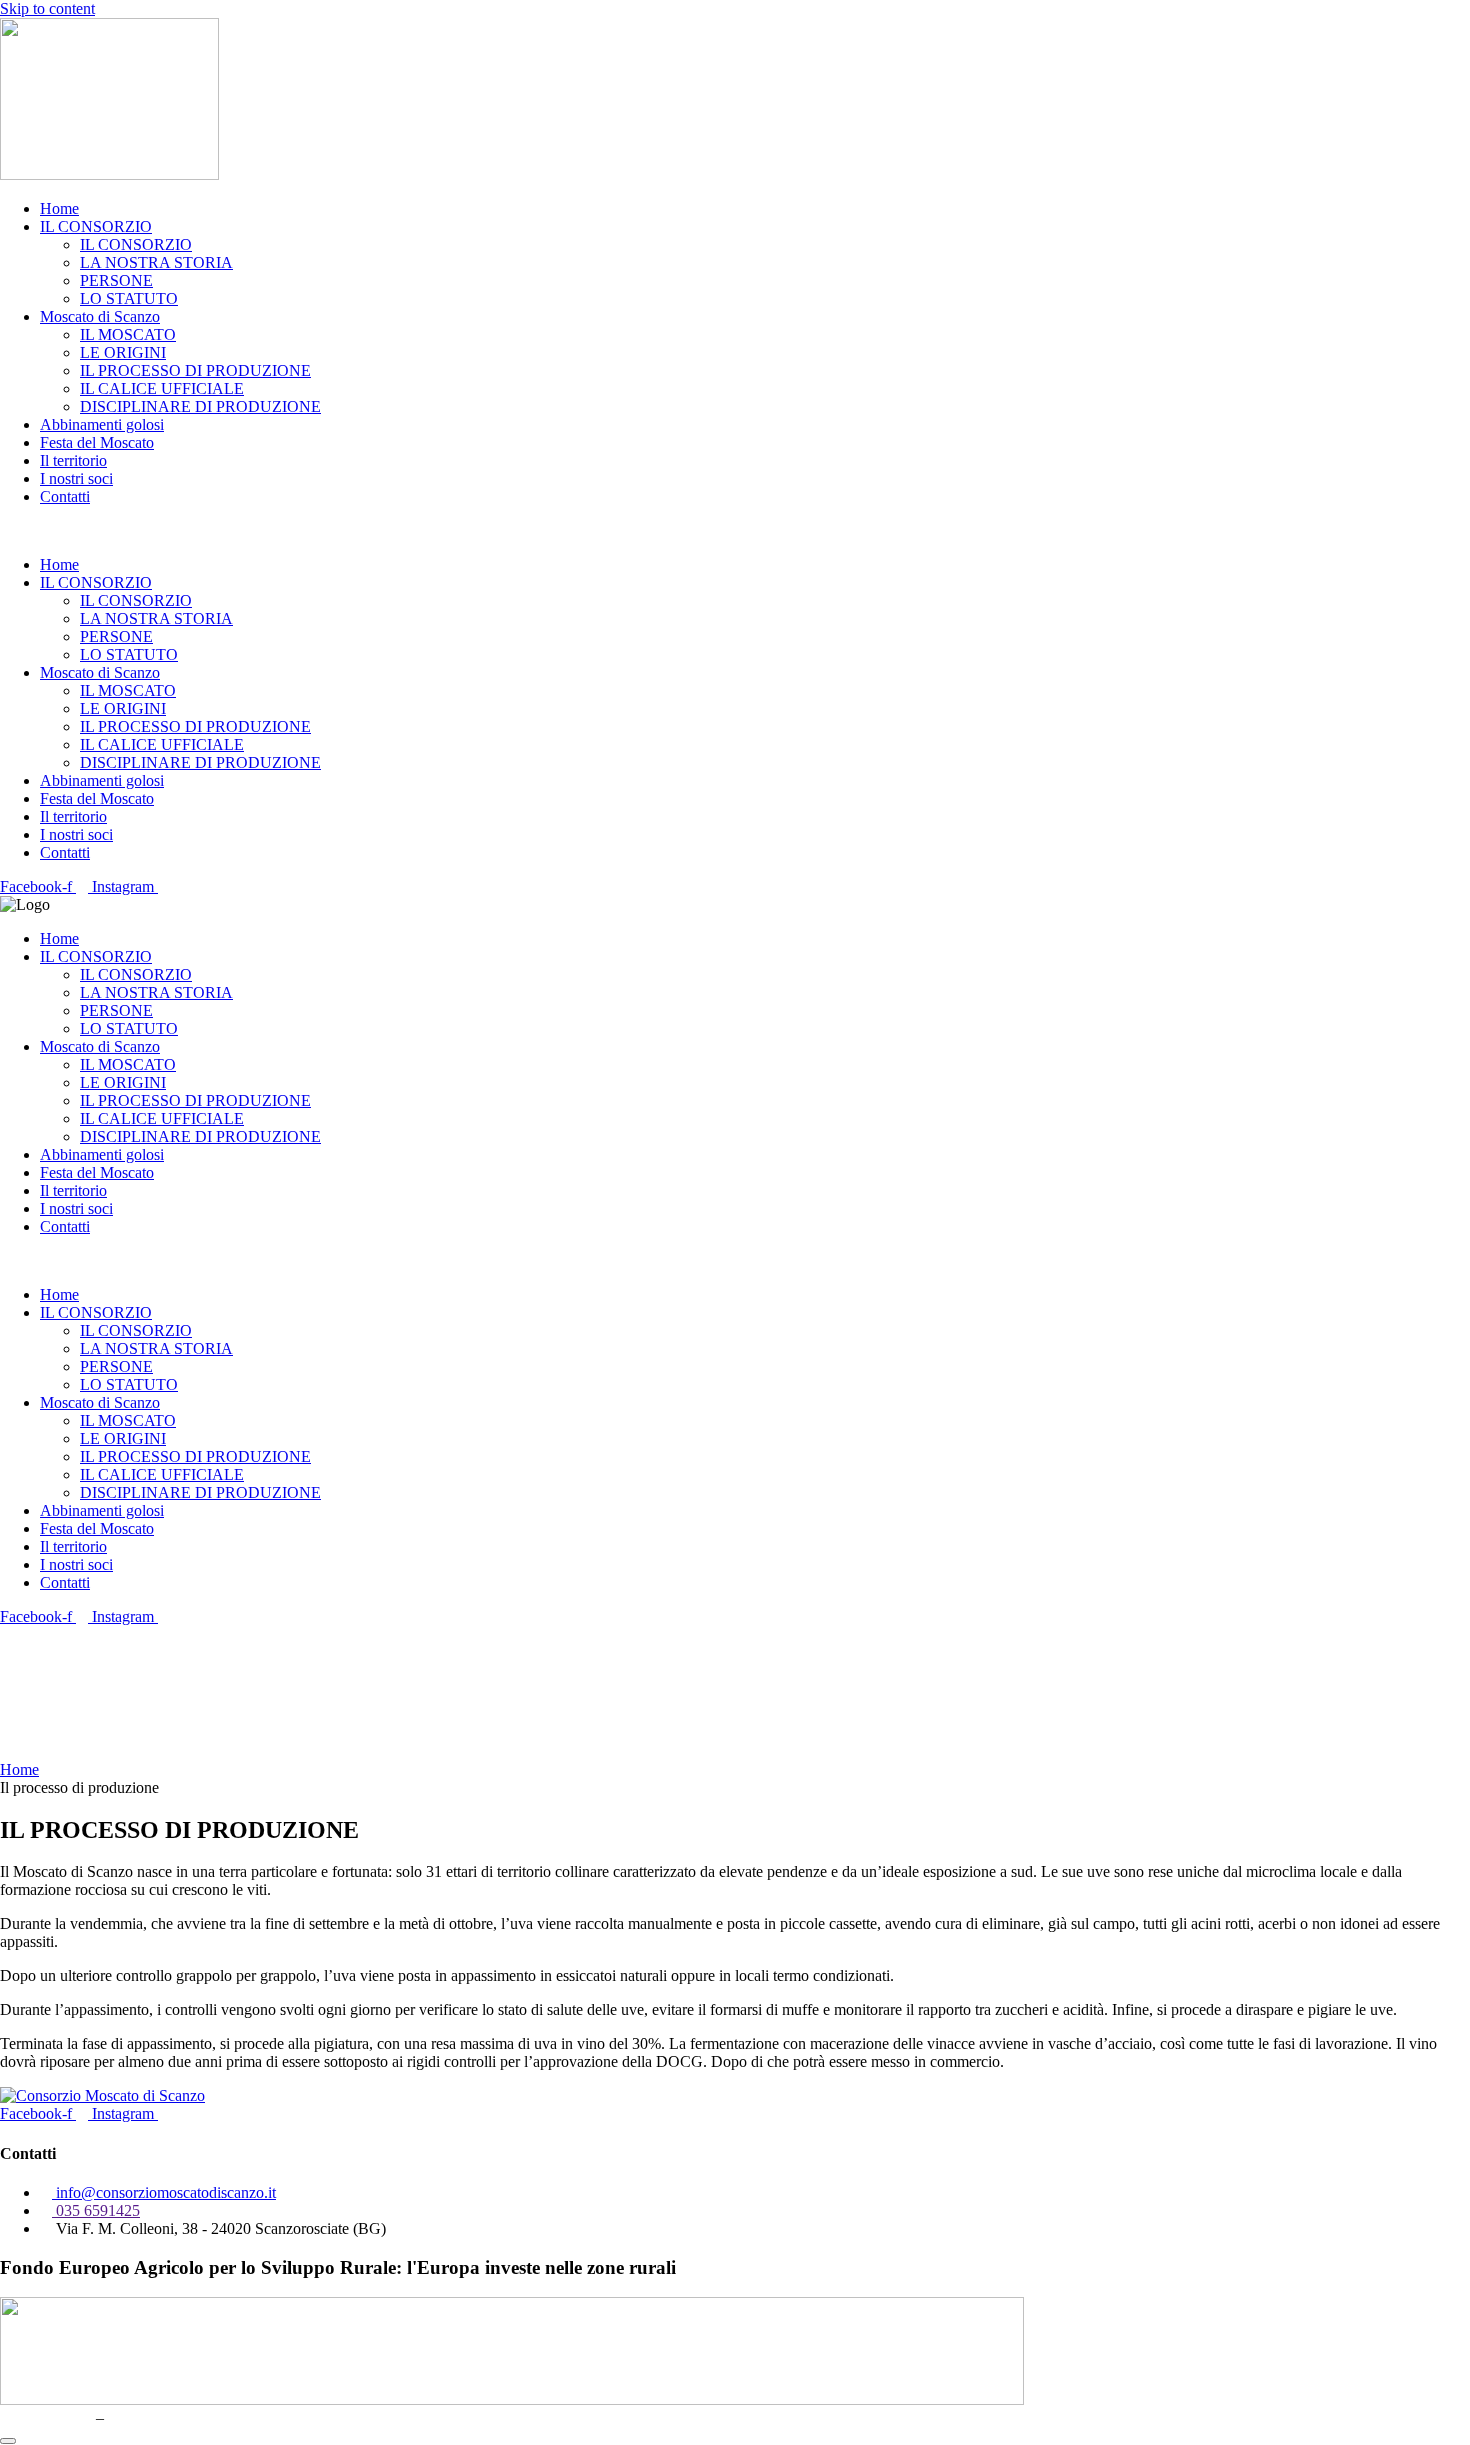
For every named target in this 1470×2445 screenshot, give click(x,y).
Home (59, 208)
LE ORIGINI (123, 352)
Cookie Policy (153, 2417)
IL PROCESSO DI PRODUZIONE (195, 370)
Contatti (65, 496)
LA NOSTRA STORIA (156, 262)
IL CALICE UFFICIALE (162, 388)
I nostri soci (76, 478)
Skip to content (47, 8)
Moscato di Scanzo (100, 316)
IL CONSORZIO (96, 226)
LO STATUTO (129, 298)
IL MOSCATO (128, 334)
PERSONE (116, 280)
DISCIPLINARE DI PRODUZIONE (200, 406)
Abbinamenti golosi (102, 424)
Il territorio (73, 460)
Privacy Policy (46, 2417)
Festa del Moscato (97, 442)
